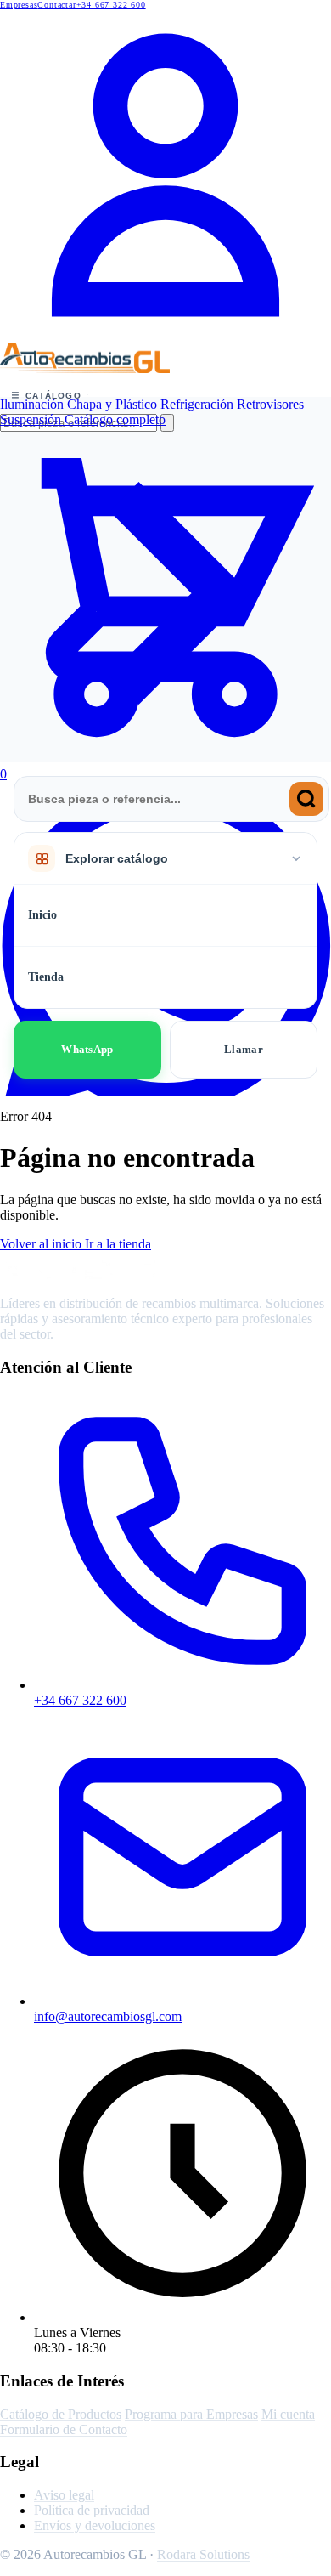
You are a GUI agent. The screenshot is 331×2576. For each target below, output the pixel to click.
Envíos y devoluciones (95, 2525)
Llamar (244, 1049)
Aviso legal (64, 2495)
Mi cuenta (288, 2414)
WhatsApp (87, 1049)
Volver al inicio (42, 1244)
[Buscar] (306, 799)
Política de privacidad (92, 2510)
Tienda (46, 977)
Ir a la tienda (118, 1244)
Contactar (56, 5)
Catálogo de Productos (61, 2414)
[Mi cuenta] (165, 338)
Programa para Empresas (191, 2414)
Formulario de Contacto (64, 2429)
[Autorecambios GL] (85, 1274)
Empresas (19, 5)
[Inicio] (85, 368)
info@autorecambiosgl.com (108, 2016)
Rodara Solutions (203, 2554)
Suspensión (32, 419)
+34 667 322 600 (111, 5)
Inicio (42, 915)
